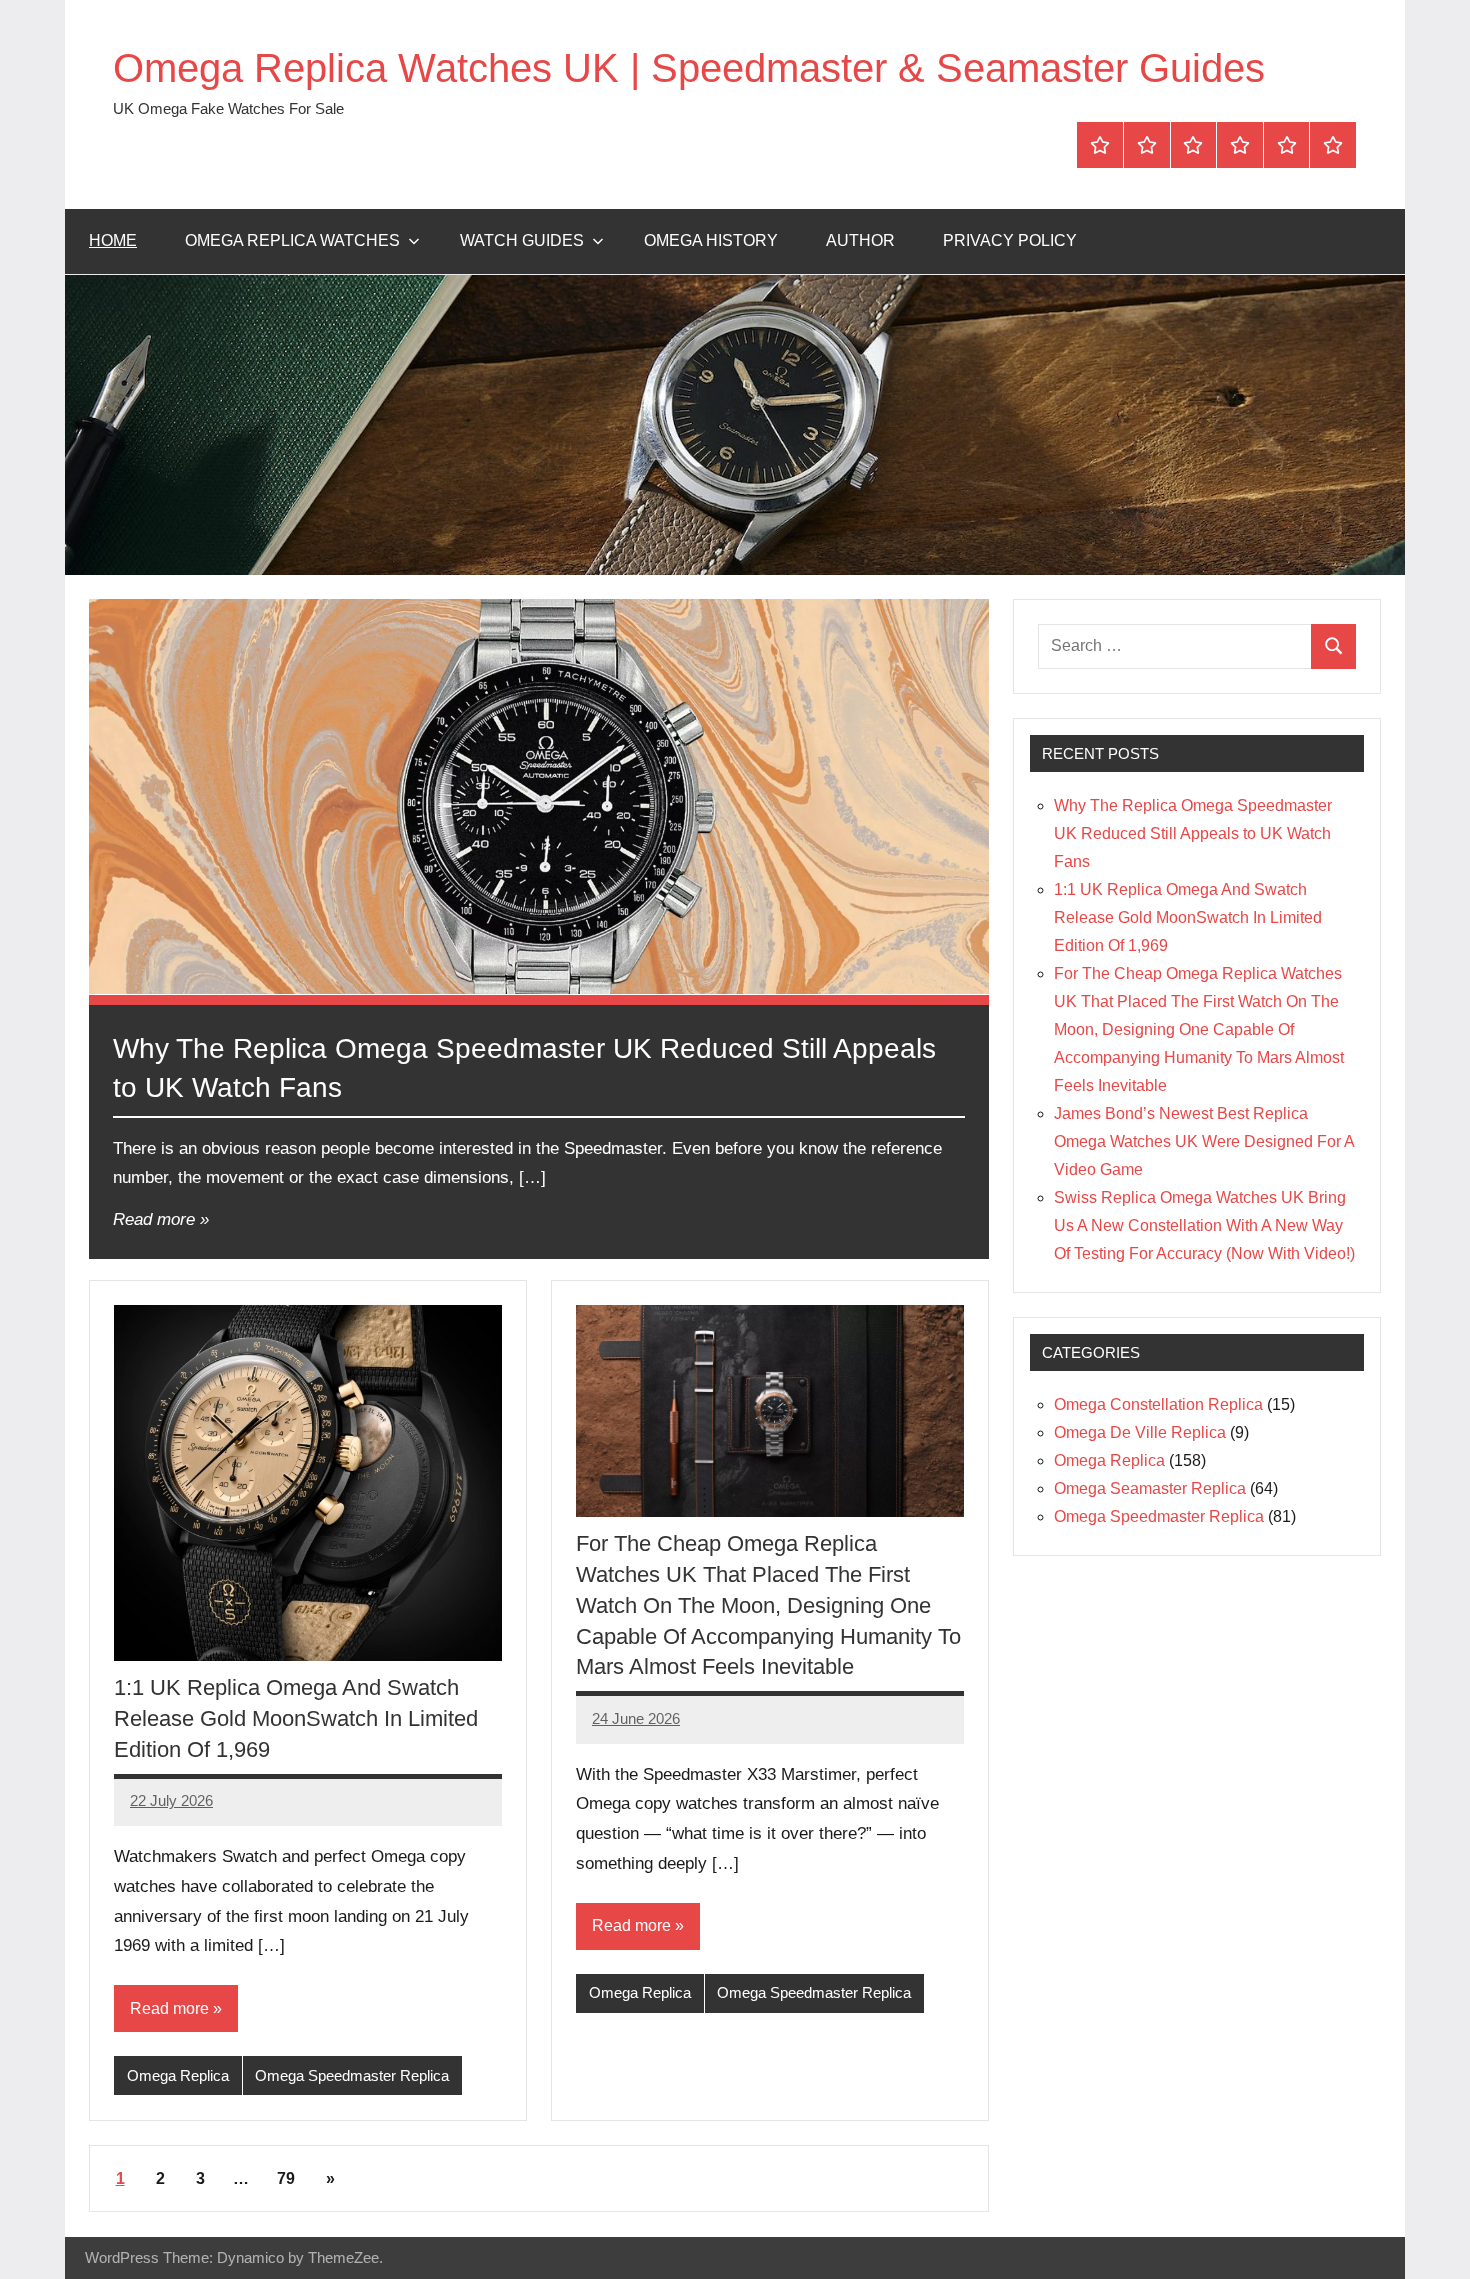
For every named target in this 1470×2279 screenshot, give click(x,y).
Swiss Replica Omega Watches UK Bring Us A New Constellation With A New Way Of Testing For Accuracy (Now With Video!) (1204, 1225)
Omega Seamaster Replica (1150, 1488)
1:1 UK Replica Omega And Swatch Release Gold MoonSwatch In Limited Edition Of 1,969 (296, 1718)
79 (286, 2178)
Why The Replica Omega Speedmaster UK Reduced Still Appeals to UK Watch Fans (1193, 833)
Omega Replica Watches (292, 240)
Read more (154, 1219)
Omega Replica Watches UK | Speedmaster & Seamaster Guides (689, 68)
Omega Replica (178, 2075)
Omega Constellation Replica (1158, 1404)
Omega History (711, 240)
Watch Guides (522, 240)
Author (860, 240)
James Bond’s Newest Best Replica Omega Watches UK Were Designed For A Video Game (1204, 1141)
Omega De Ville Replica (1140, 1432)
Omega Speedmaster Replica (352, 2075)
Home (113, 240)
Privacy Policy (1010, 240)
